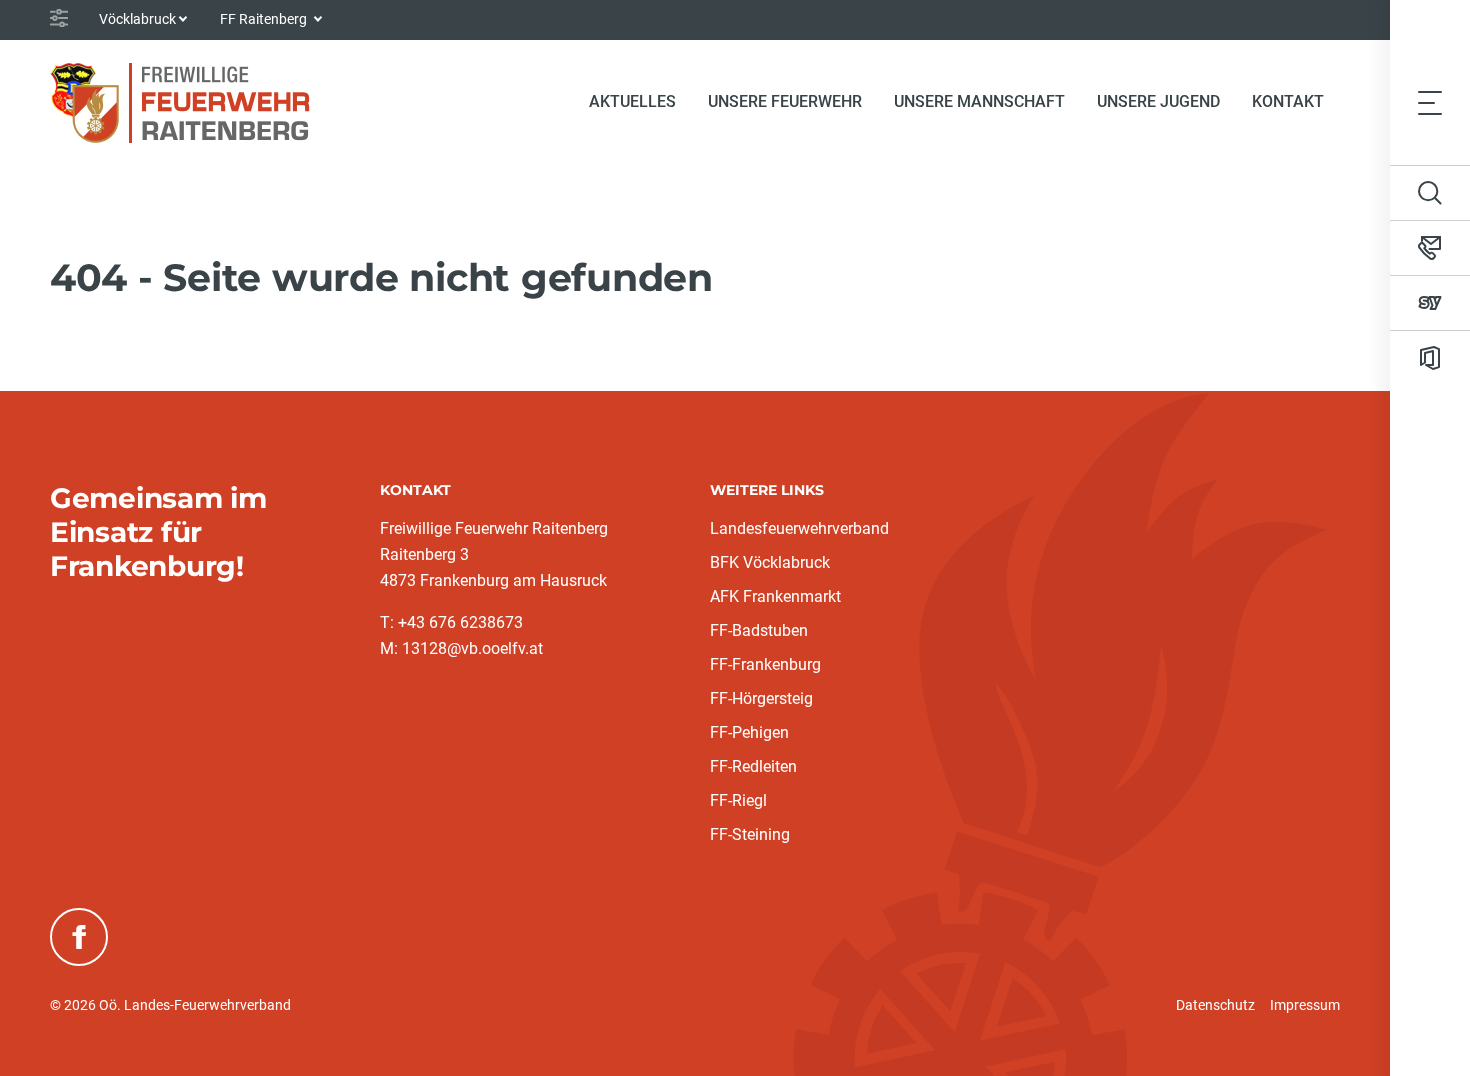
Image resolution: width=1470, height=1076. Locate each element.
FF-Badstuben (759, 630)
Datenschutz (1215, 1005)
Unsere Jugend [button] (1158, 101)
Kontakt (1288, 101)
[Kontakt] (1430, 248)
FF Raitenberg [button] (265, 19)
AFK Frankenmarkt (775, 596)
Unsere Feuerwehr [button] (785, 101)
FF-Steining (750, 834)
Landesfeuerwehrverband (799, 528)
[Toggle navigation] (1430, 102)
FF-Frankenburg (765, 664)
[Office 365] (1430, 358)
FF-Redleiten (753, 766)
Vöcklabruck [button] (137, 19)
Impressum (1305, 1005)
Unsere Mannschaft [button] (979, 101)
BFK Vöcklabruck (770, 562)
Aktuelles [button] (632, 101)
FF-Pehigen (749, 732)
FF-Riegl (738, 800)
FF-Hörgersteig (761, 698)
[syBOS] (1430, 303)
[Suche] (1430, 193)
